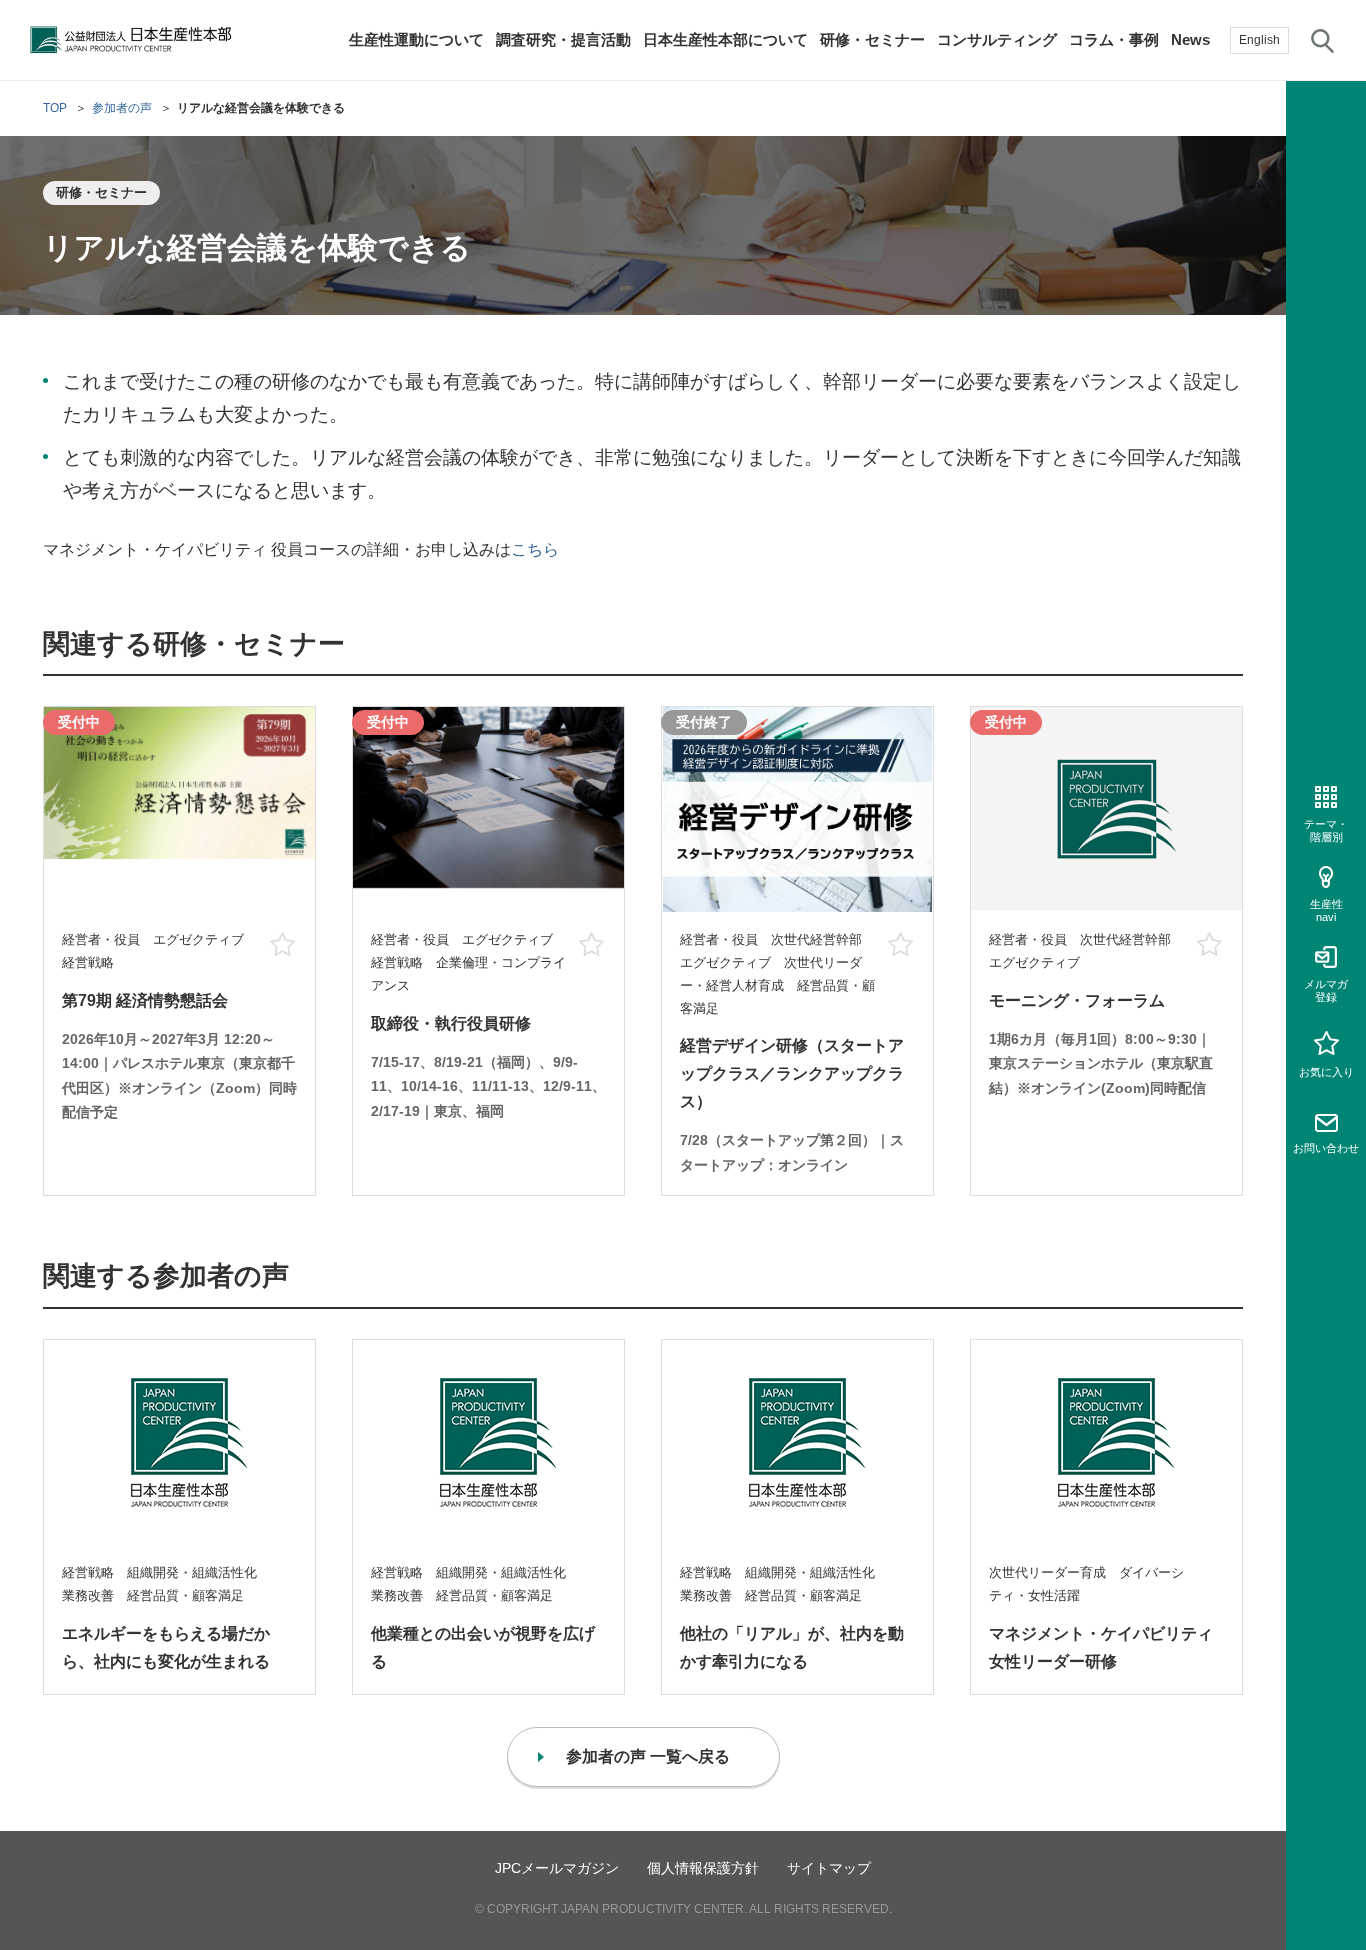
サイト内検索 (1322, 40)
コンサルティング (997, 39)
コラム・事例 (1114, 39)
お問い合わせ (1326, 1148)
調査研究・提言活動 (563, 39)
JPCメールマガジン (557, 1868)
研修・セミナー (872, 39)
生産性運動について (416, 39)
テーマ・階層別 (1326, 830)
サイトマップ (829, 1868)
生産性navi (1326, 910)
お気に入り (1326, 1072)
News (1190, 39)
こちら (535, 549)
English (1259, 40)
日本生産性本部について (725, 39)
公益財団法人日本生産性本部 (132, 40)
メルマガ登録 (1326, 990)
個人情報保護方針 (703, 1868)
